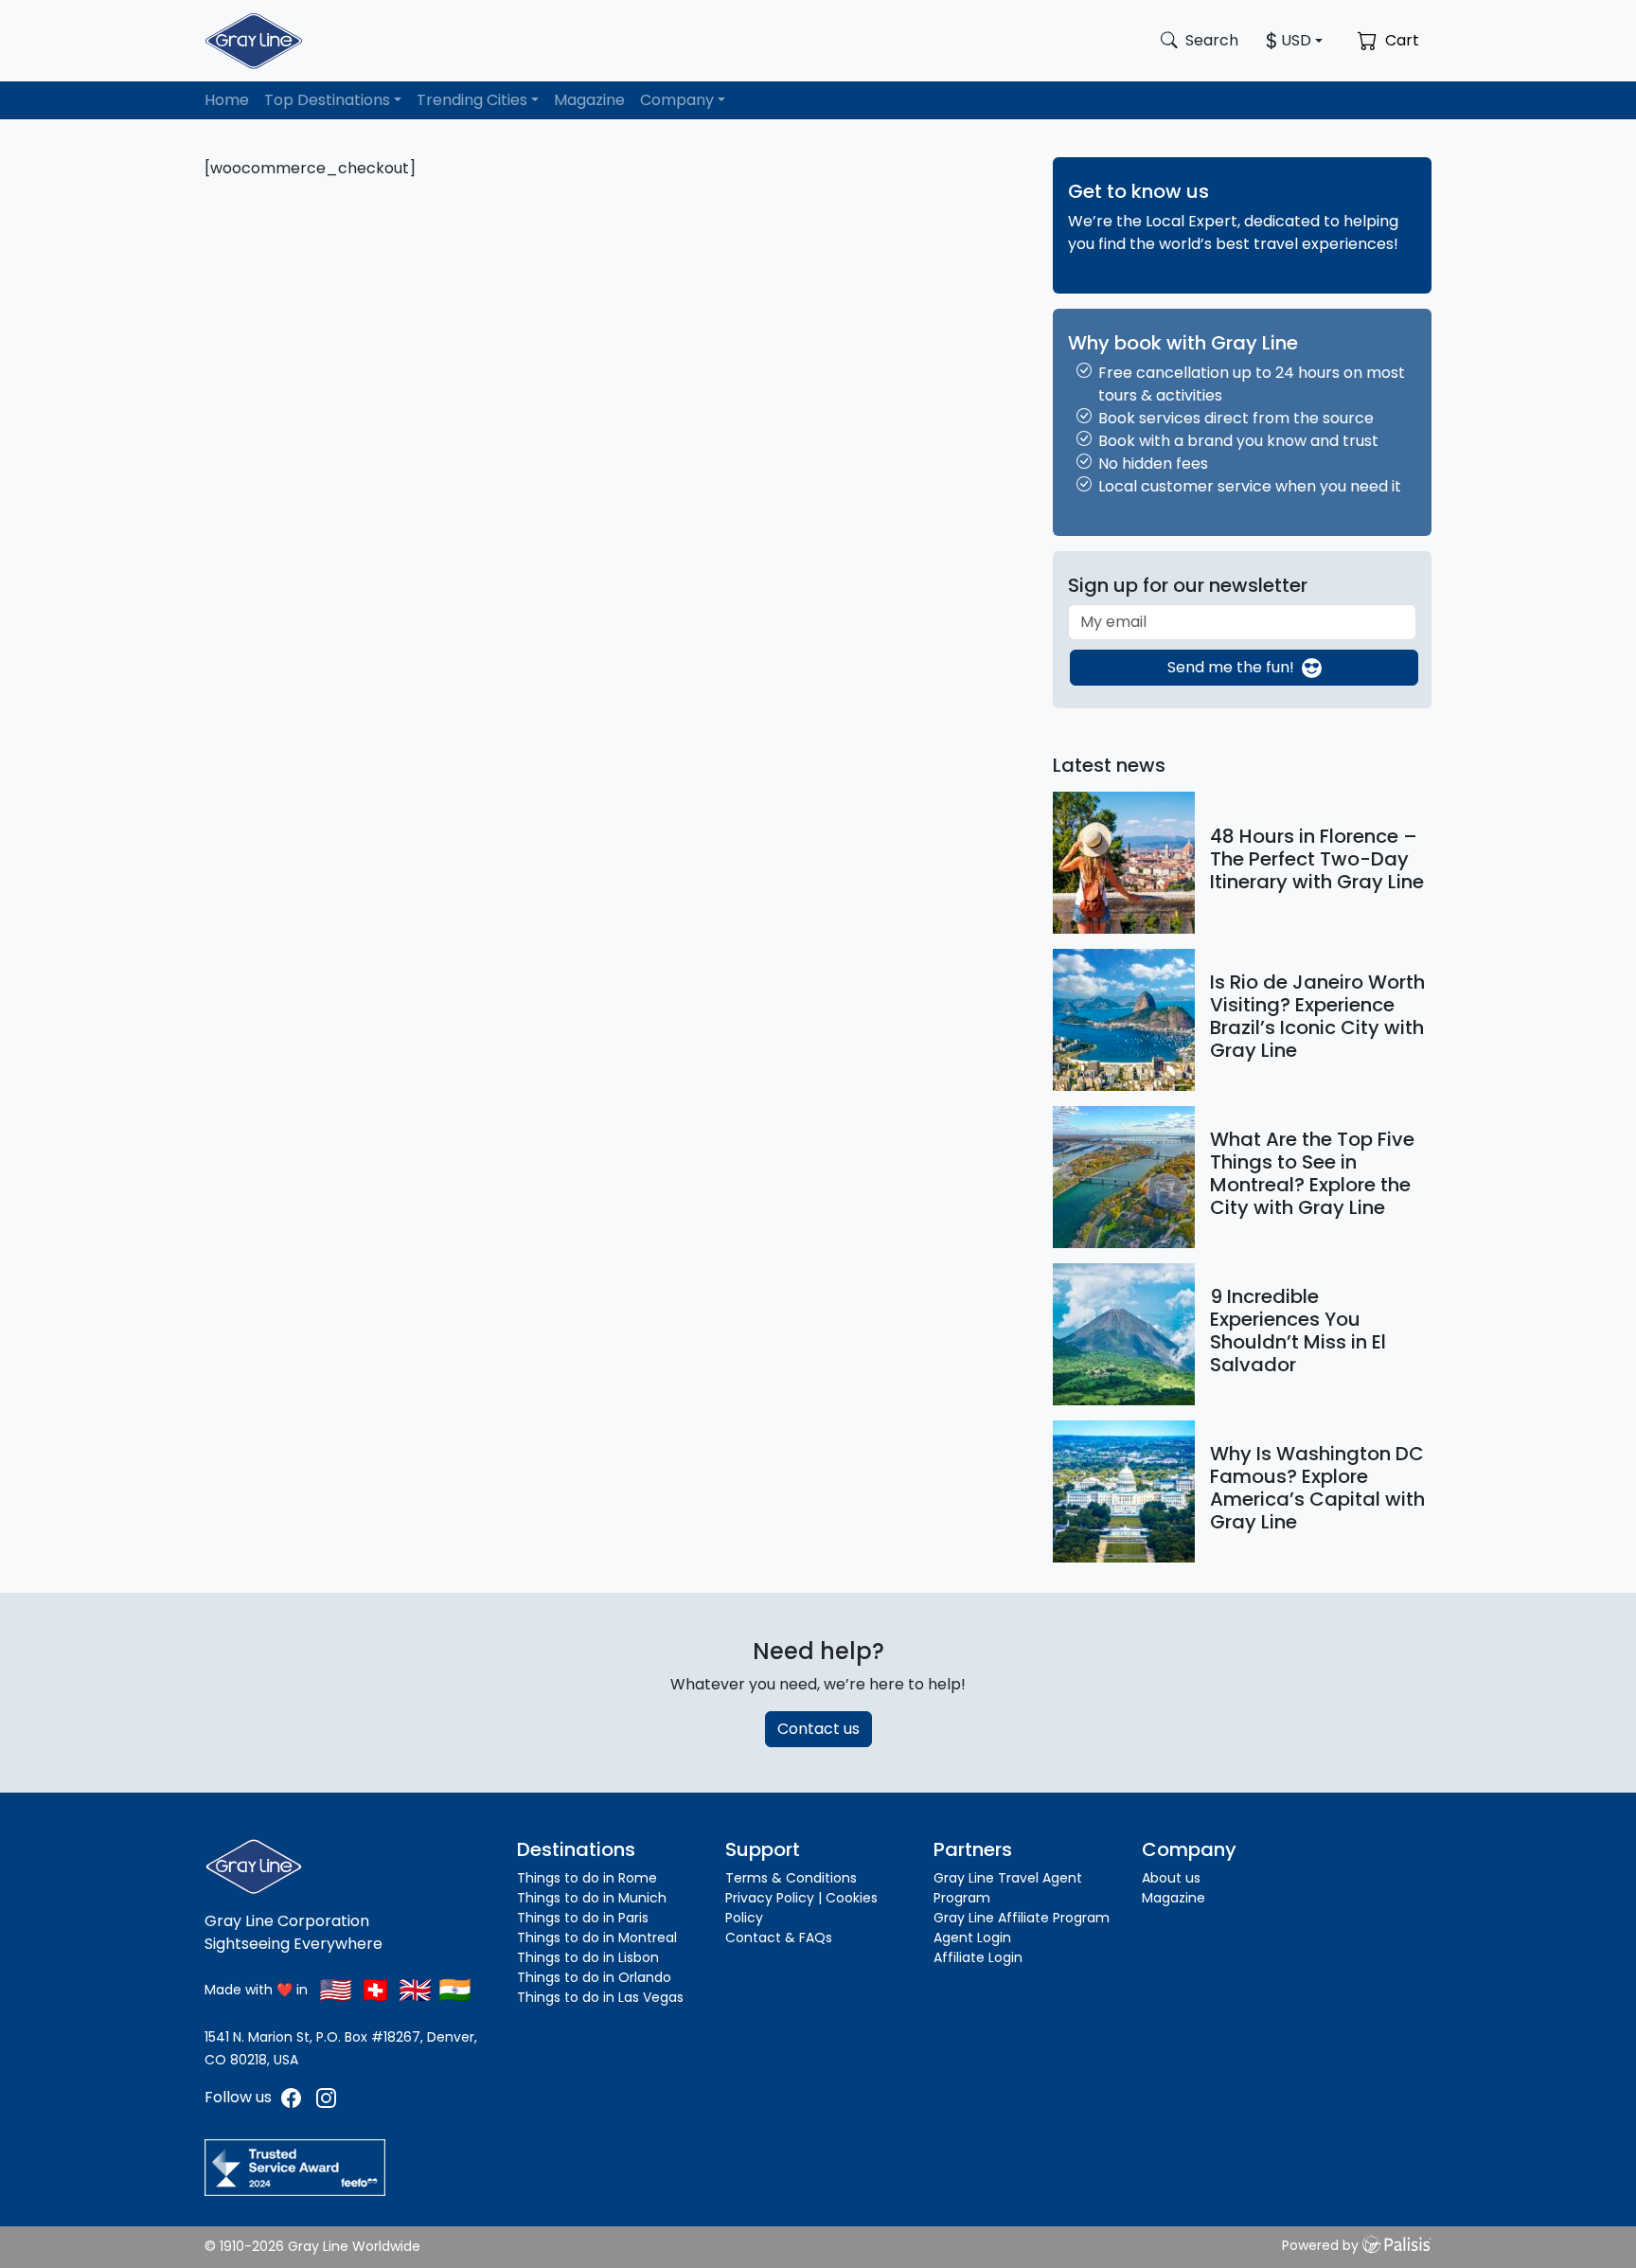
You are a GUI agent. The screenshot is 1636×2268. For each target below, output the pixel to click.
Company (677, 100)
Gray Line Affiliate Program (1022, 1918)
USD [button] (1296, 40)
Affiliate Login (978, 1957)
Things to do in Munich (592, 1898)
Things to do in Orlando (594, 1977)
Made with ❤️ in (256, 1990)
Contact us (818, 1729)
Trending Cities (472, 100)
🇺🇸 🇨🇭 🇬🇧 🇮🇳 (395, 1990)
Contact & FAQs (779, 1938)
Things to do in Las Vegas (600, 1997)
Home (227, 100)
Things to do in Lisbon (588, 1957)
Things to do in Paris (583, 1918)
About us (1171, 1878)
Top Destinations (327, 100)
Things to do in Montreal (597, 1938)
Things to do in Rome (587, 1878)
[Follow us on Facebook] (293, 2097)
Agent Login (972, 1938)
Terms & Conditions (791, 1878)
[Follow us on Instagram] (326, 2097)
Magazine (589, 100)
